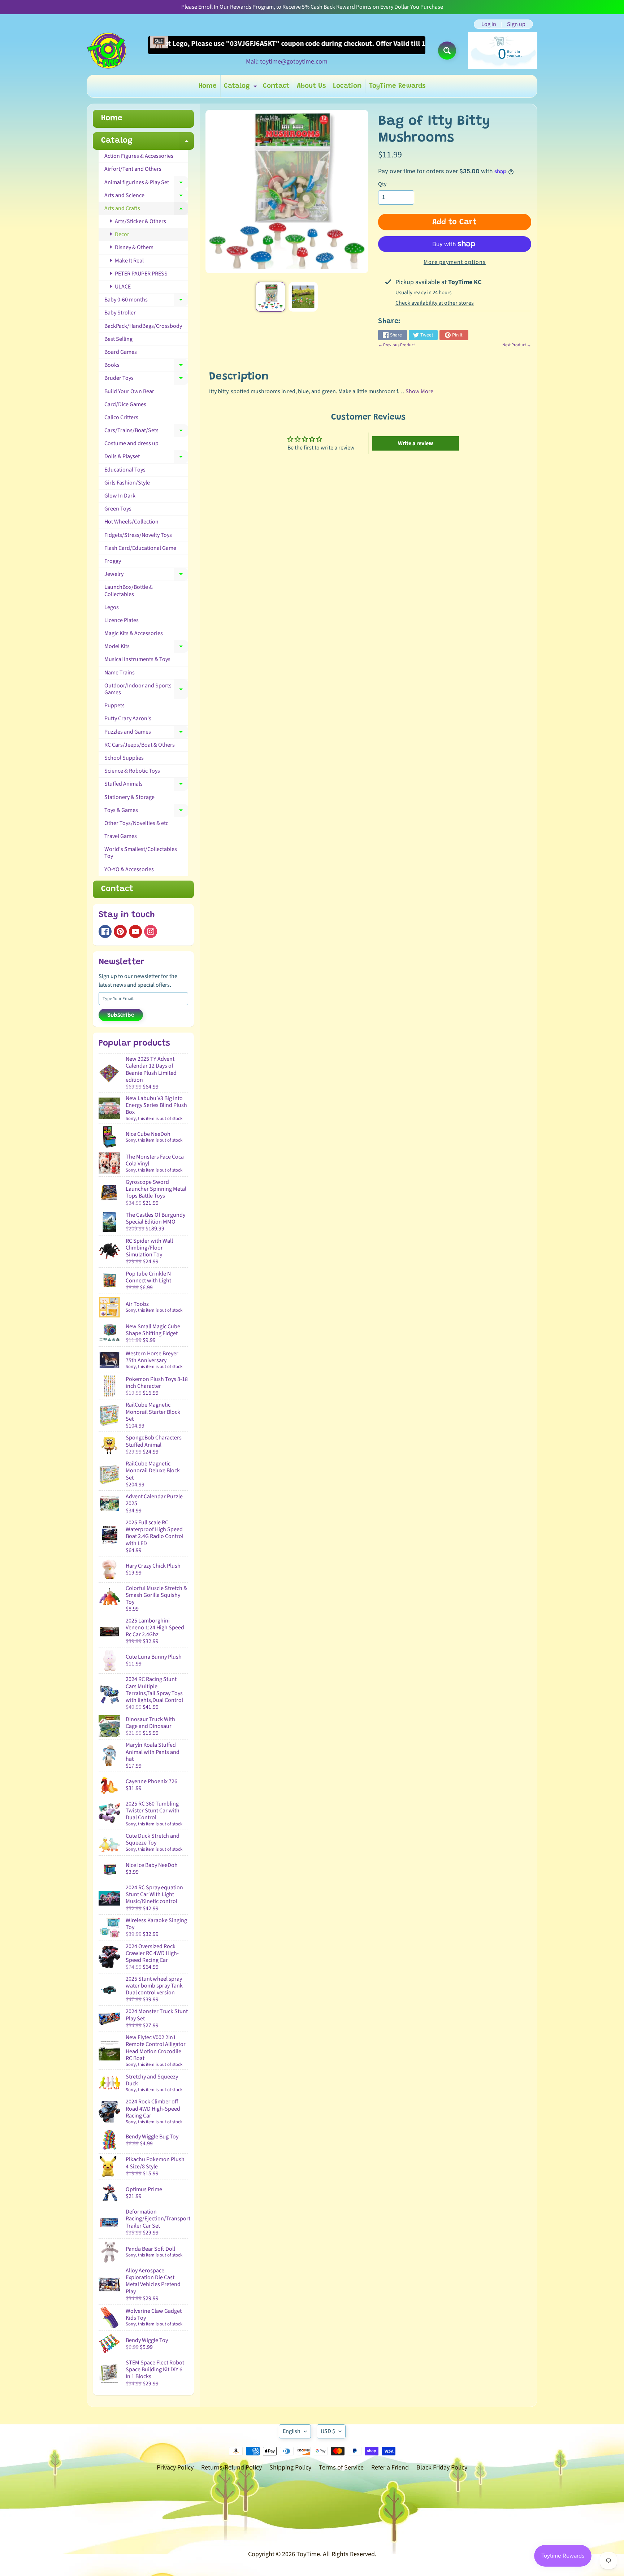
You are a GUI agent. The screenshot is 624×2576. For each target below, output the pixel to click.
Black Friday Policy (442, 2468)
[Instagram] (151, 931)
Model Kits (146, 648)
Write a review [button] (415, 443)
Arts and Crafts (146, 210)
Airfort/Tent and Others (133, 169)
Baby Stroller (120, 313)
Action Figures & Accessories (139, 156)
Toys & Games (146, 812)
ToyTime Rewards (397, 86)
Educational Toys (125, 470)
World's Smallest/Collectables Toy (141, 853)
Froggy (113, 561)
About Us (311, 86)
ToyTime (308, 2554)
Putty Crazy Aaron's (128, 718)
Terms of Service (341, 2468)
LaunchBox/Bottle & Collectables (129, 590)
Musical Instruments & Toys (137, 659)
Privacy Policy (175, 2468)
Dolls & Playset (146, 458)
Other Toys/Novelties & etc (136, 823)
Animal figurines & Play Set (146, 184)
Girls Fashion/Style (127, 483)
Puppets (114, 705)
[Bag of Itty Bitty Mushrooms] (270, 297)
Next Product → (517, 345)
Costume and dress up (131, 443)
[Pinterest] (120, 931)
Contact (276, 86)
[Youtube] (135, 931)
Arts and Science (146, 197)
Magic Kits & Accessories (134, 633)
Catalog (241, 88)
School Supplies (124, 758)
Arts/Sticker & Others (140, 221)
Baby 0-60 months (146, 301)
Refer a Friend (390, 2468)
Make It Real (129, 261)
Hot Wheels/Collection (131, 522)
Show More (419, 391)
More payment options (455, 262)
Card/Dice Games (125, 404)
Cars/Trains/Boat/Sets (146, 432)
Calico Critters (121, 417)
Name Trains (120, 673)
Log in (489, 24)
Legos (112, 607)
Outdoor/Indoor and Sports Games (146, 689)
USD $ (328, 2431)
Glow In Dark (120, 496)
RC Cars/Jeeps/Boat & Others (140, 745)
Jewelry (146, 575)
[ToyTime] (107, 51)
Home (208, 86)
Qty (382, 184)
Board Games (121, 352)
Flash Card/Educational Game (140, 548)
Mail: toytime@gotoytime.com (287, 62)
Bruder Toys (146, 379)
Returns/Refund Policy (231, 2468)
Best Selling (118, 339)
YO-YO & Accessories (129, 869)
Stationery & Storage (129, 797)
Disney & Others (134, 247)
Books (146, 366)
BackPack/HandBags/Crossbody (143, 326)
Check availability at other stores (435, 303)
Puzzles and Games (146, 733)
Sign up (516, 24)
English (292, 2431)
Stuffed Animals (146, 785)
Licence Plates (122, 620)
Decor (122, 234)
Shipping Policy (290, 2468)
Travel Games (121, 836)
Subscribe (121, 1015)
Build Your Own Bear (129, 391)
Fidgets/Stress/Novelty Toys (138, 535)
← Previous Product (396, 345)
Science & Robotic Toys (132, 771)
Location (347, 86)
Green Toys (118, 509)
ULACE (122, 287)
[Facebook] (105, 931)
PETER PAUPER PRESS (141, 274)
